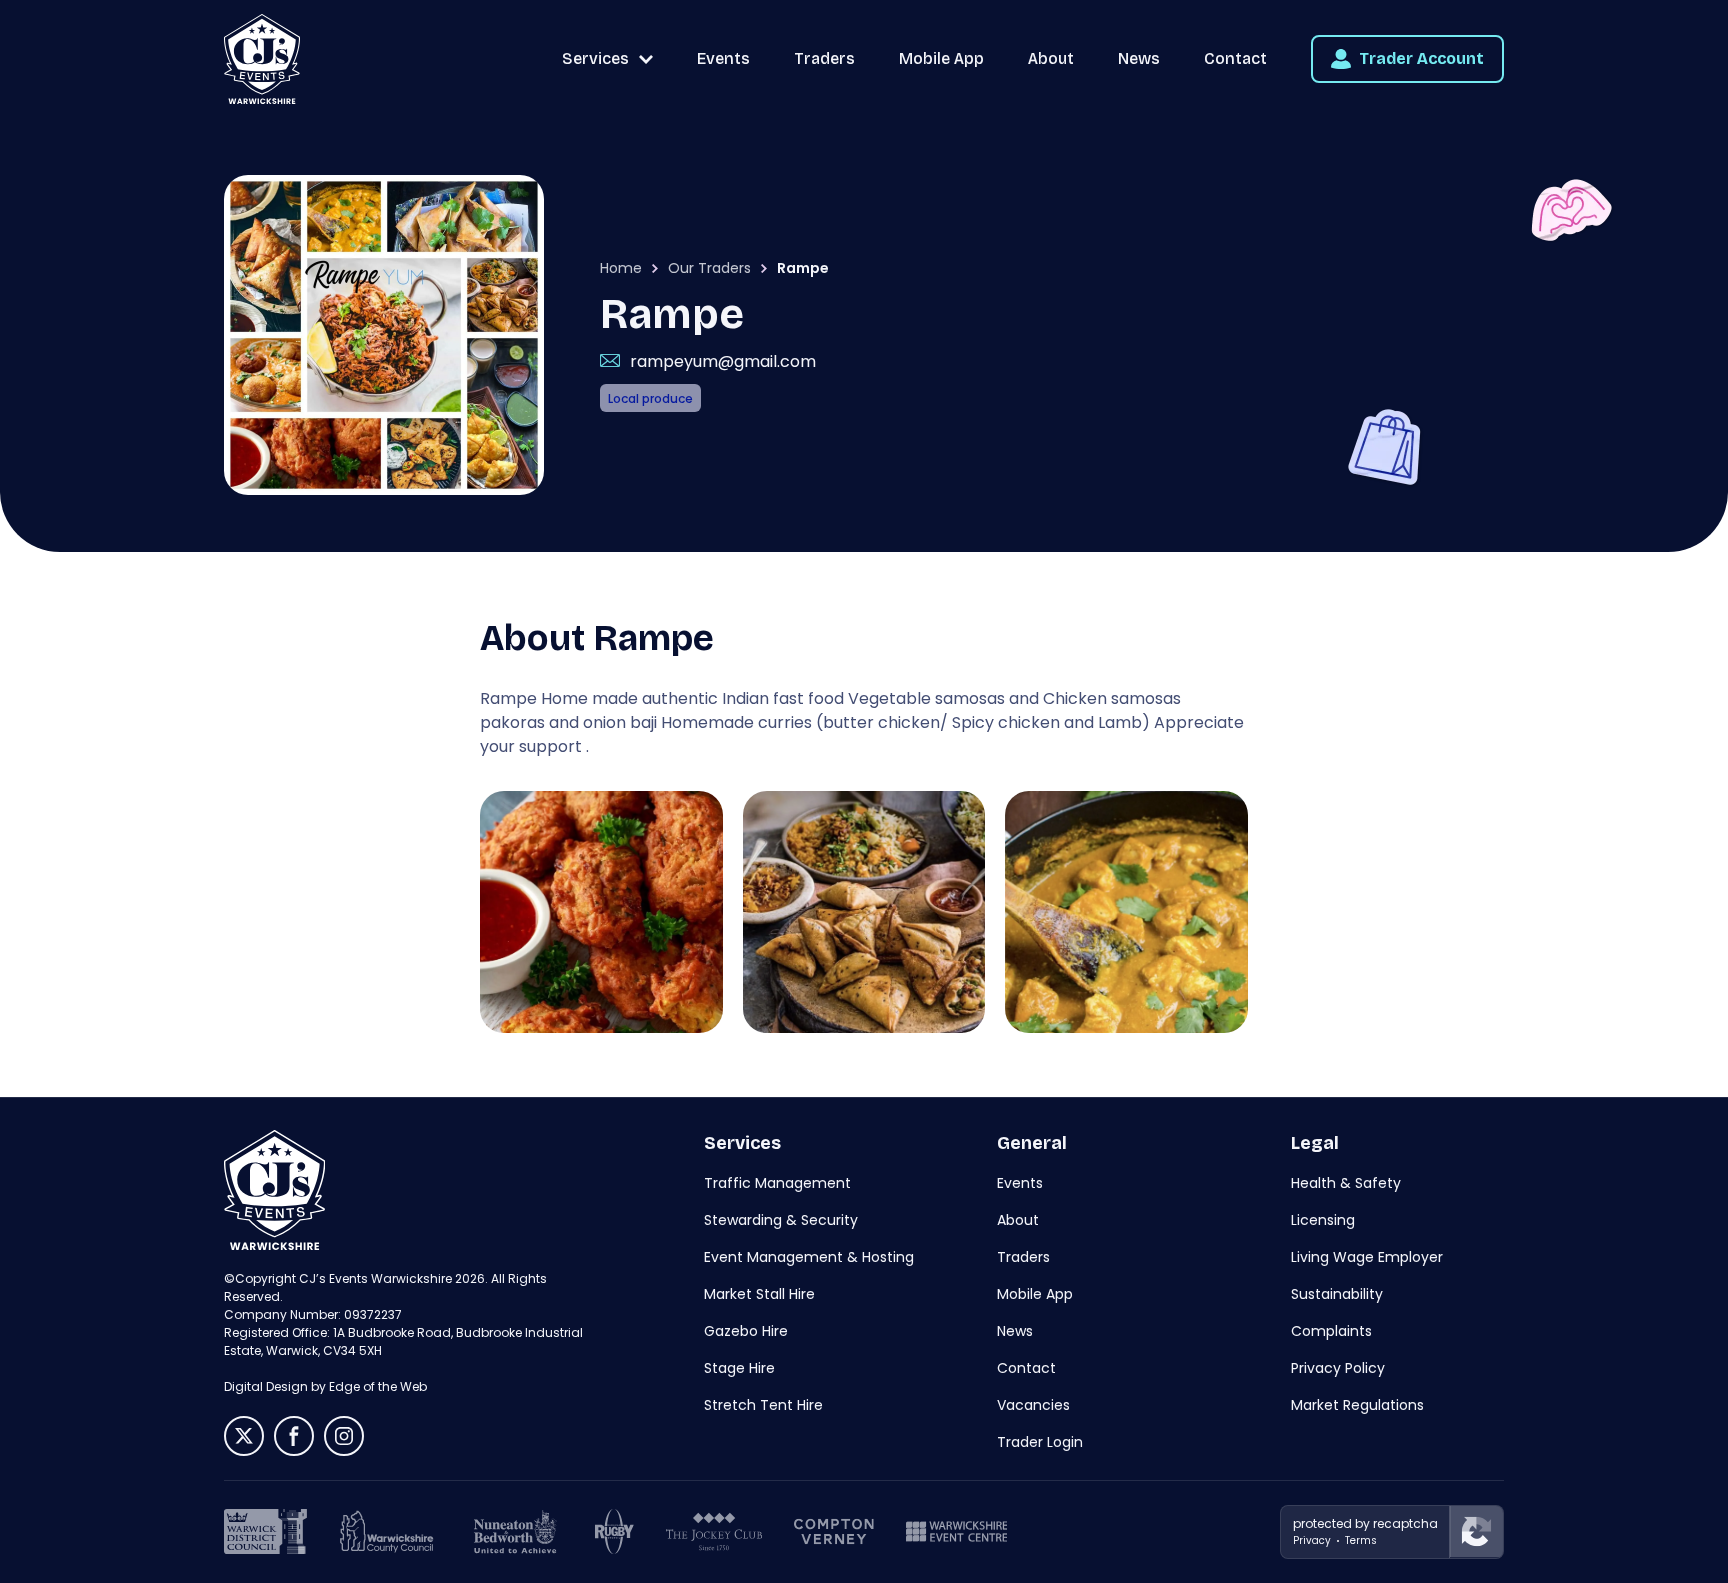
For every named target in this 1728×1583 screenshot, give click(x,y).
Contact (1235, 58)
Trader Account (1421, 58)
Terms (1361, 1540)
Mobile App (941, 58)
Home (621, 268)
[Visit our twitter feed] (244, 1436)
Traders (824, 58)
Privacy (1312, 1540)
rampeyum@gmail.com (723, 361)
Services (595, 58)
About (1051, 58)
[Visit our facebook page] (294, 1436)
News (1139, 58)
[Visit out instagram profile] (344, 1436)
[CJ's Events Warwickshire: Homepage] (262, 59)
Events (723, 58)
